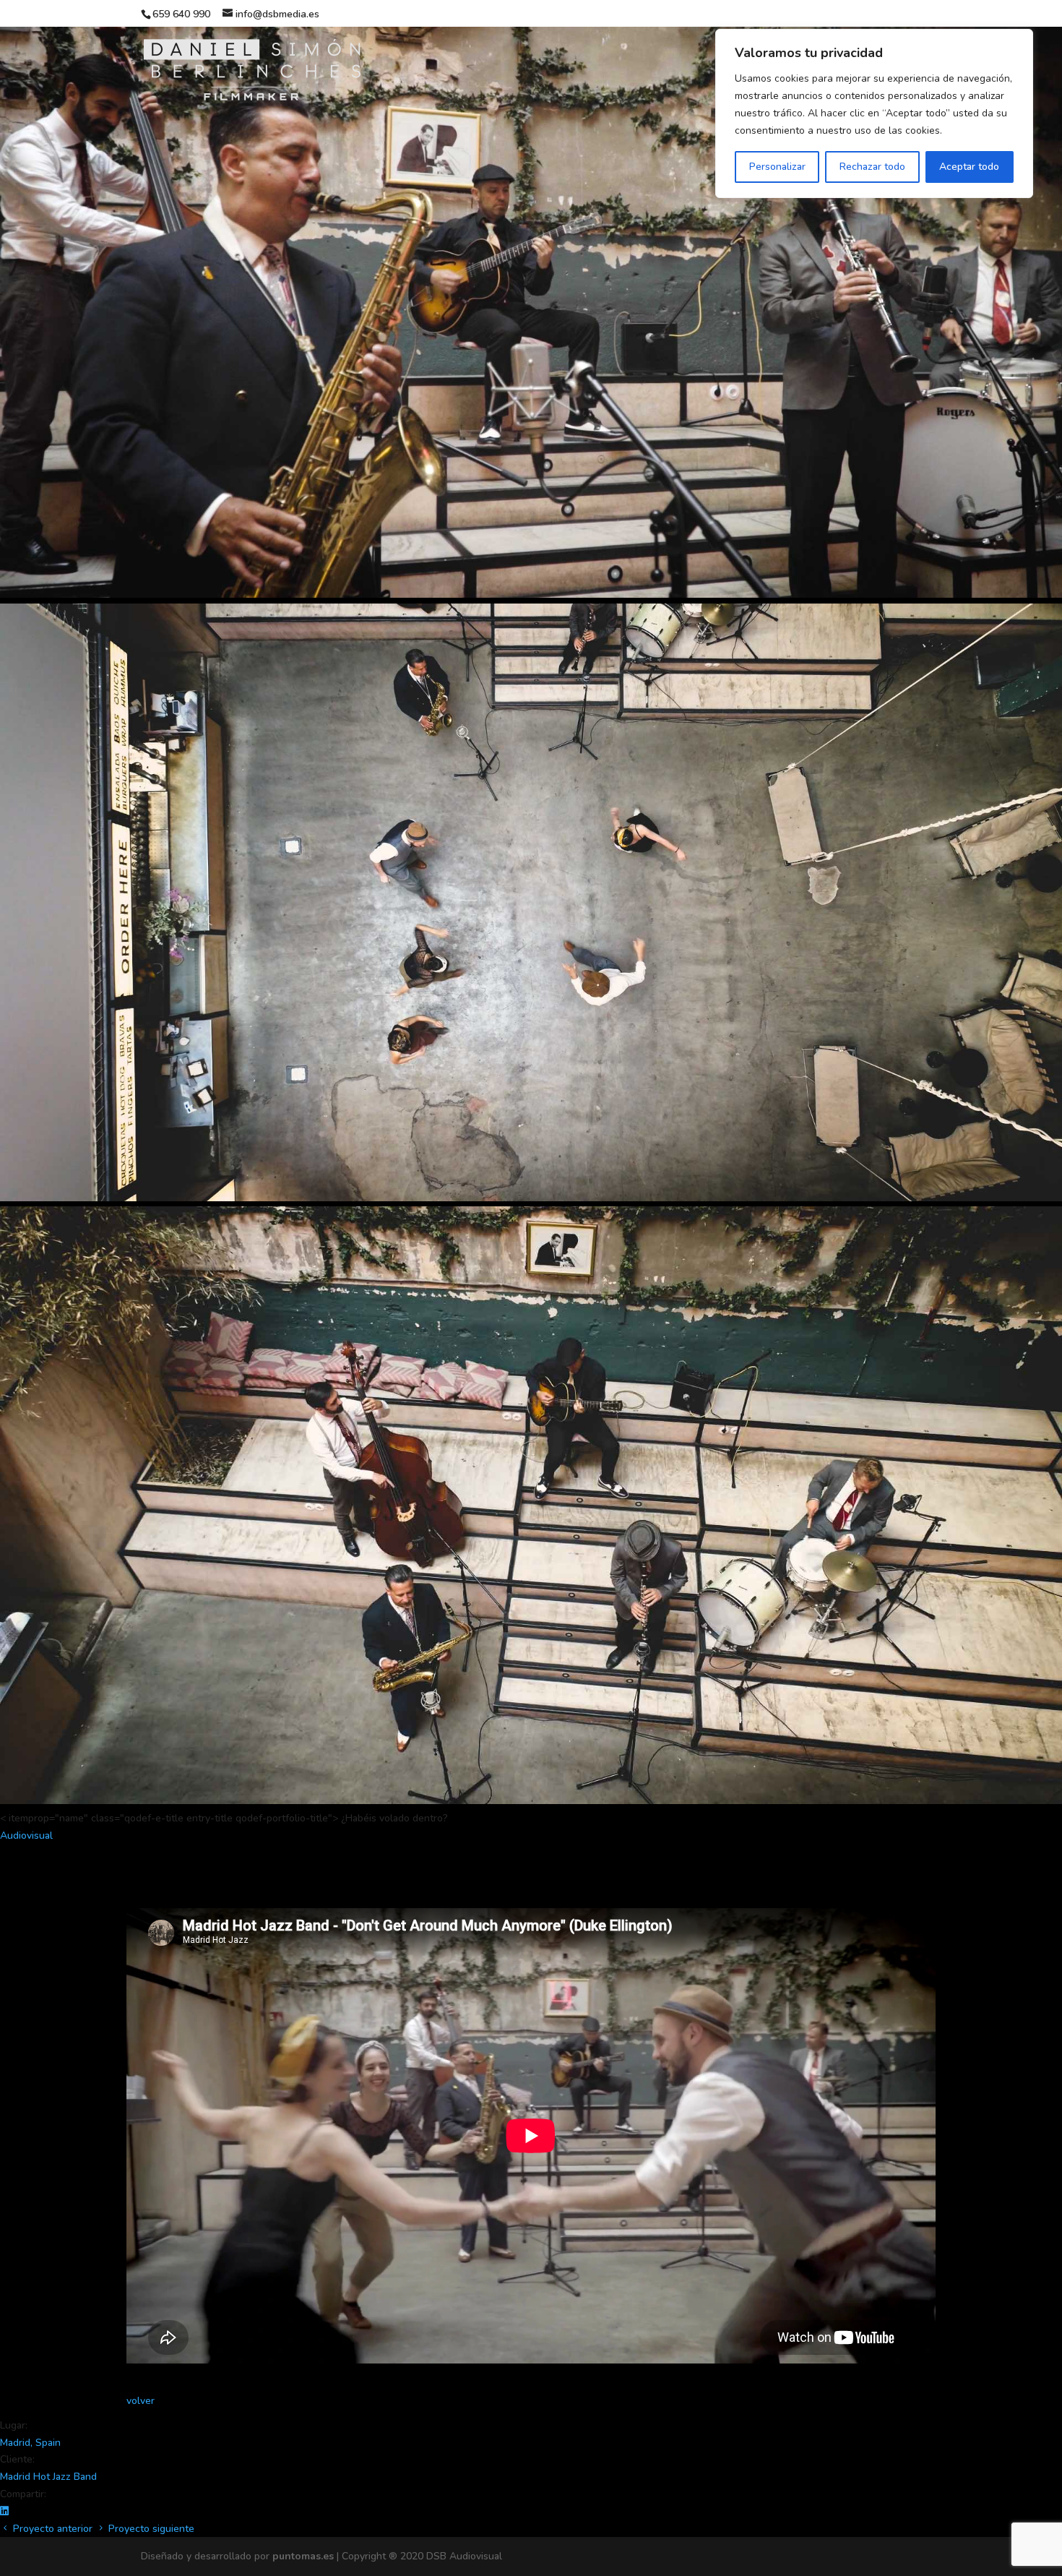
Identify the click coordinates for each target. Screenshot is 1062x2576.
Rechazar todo (872, 167)
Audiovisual (26, 1836)
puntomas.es (303, 2556)
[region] (874, 113)
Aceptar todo (969, 167)
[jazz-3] (531, 1198)
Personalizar (777, 167)
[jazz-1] (531, 594)
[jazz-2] (531, 1801)
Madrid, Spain (30, 2443)
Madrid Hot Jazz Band (48, 2477)
